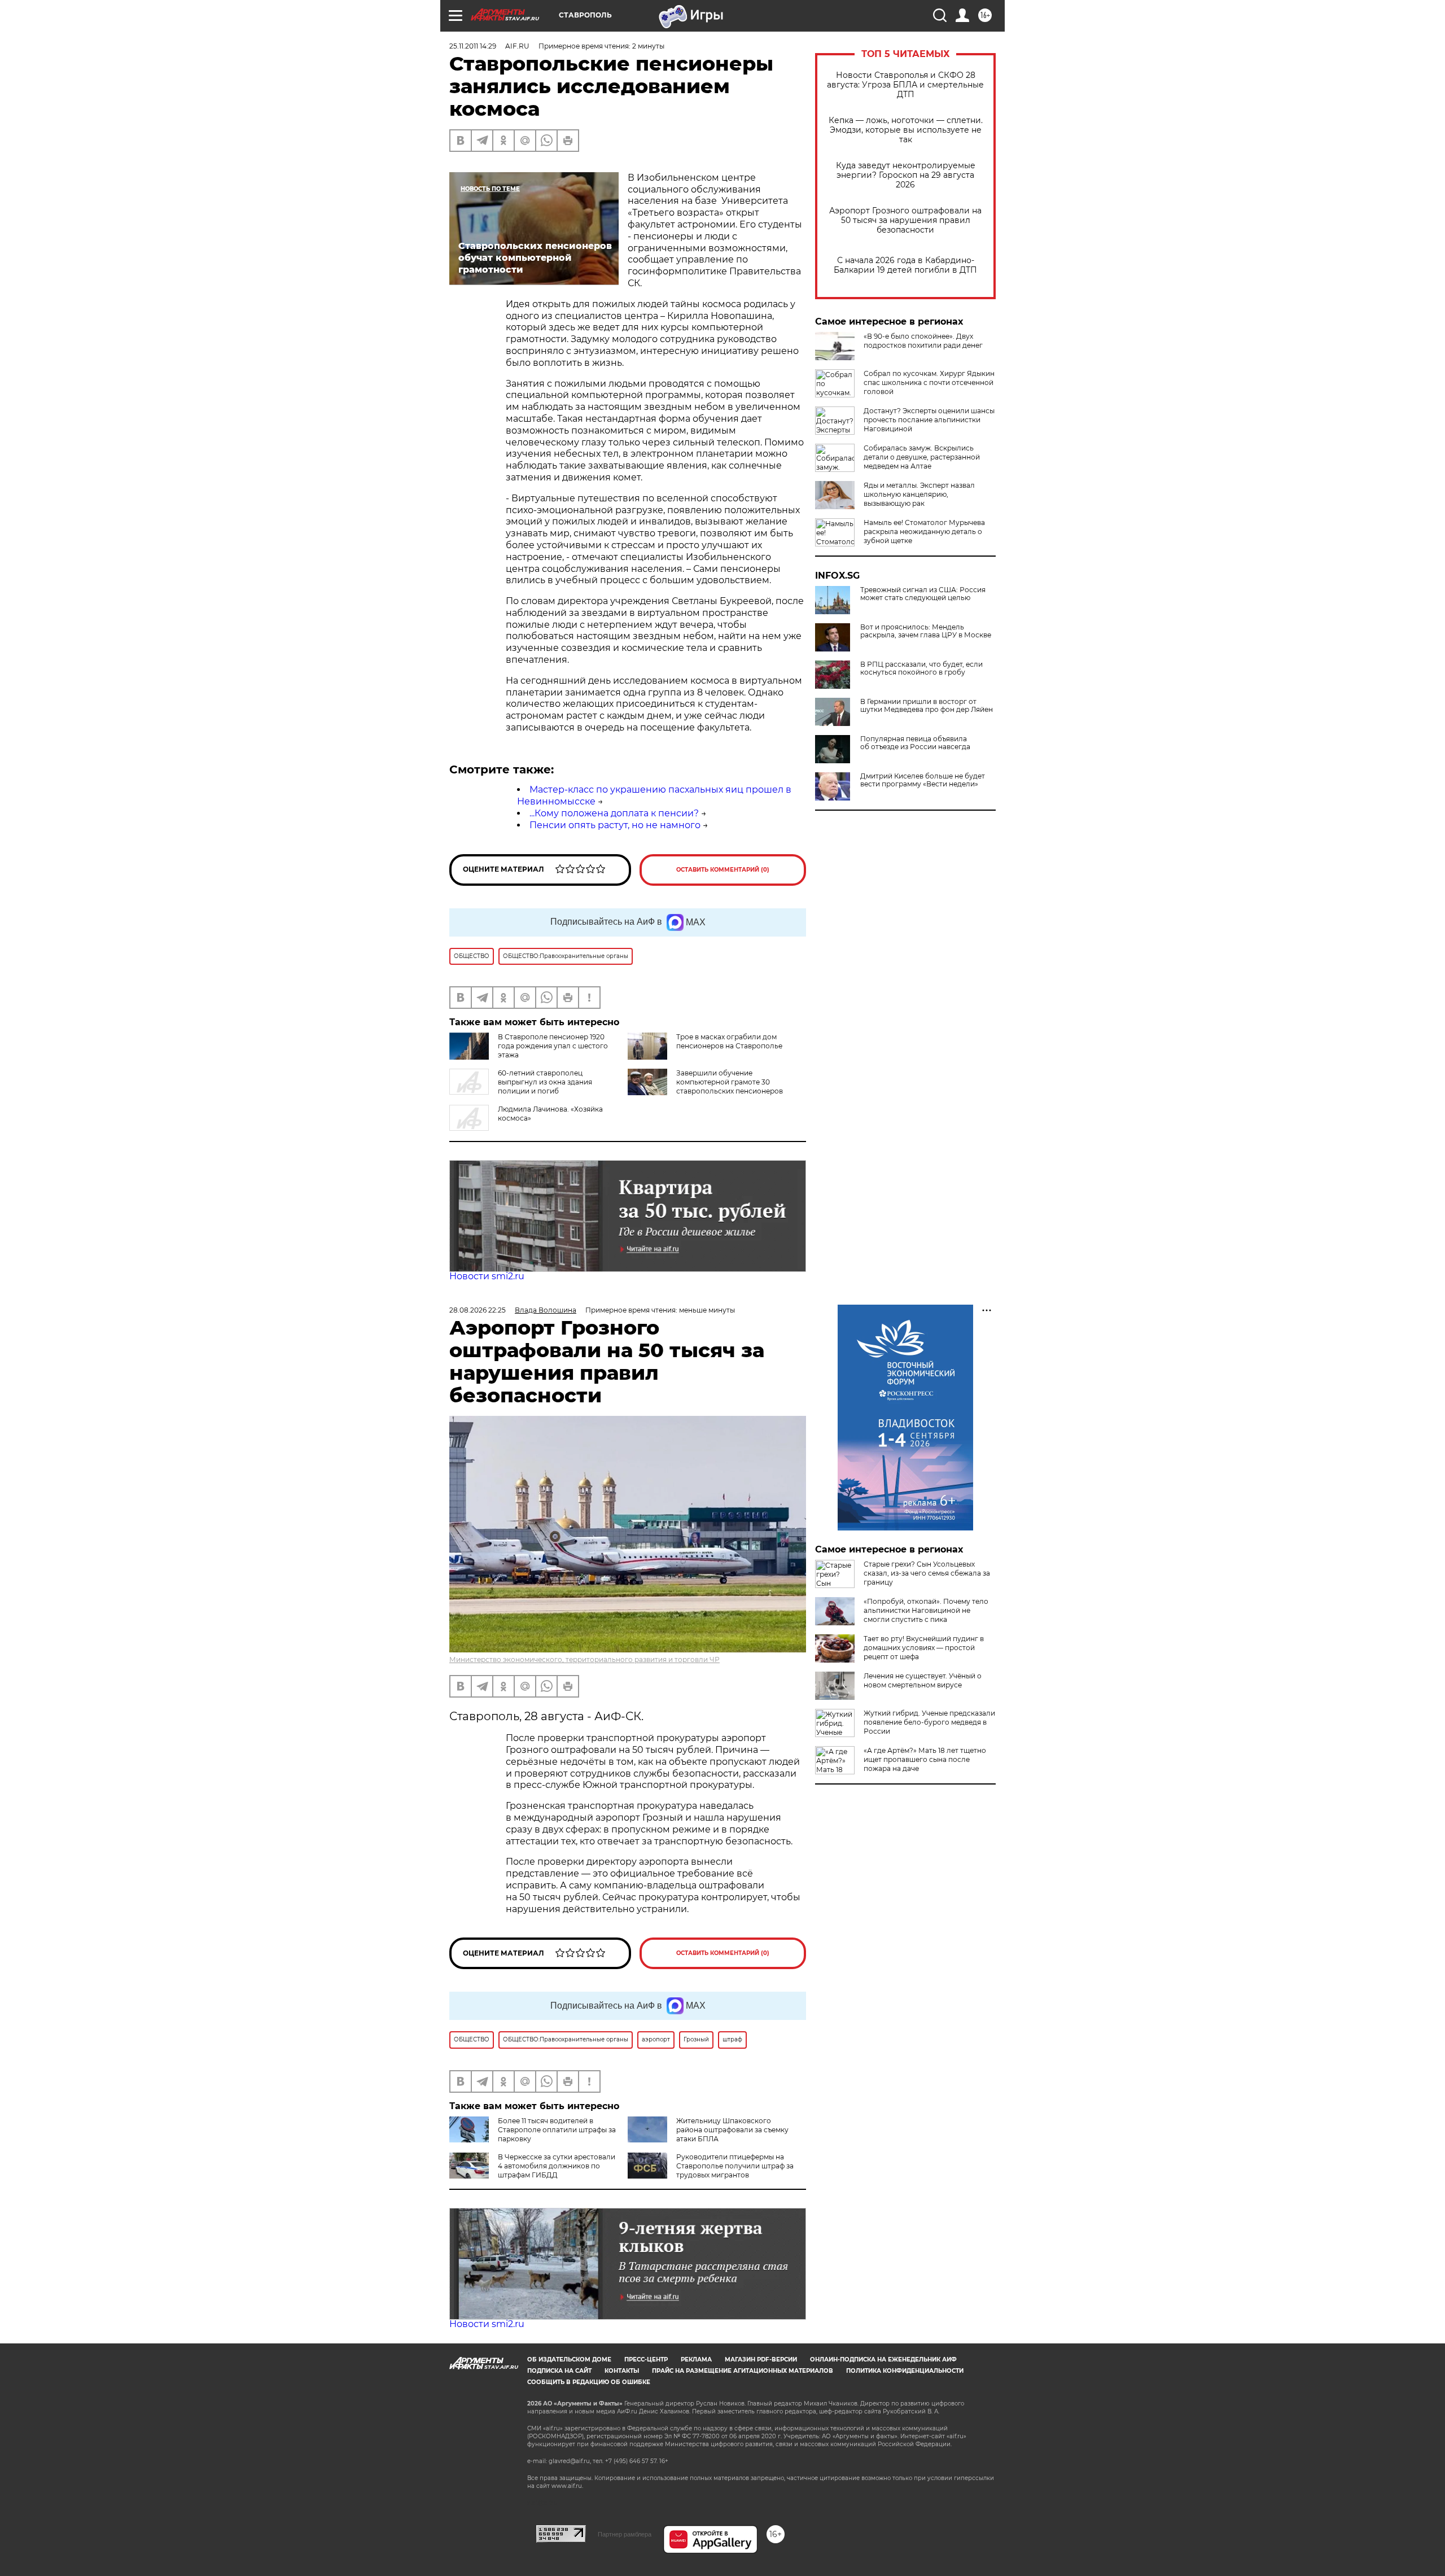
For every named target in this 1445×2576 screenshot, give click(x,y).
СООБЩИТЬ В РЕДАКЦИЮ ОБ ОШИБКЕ (589, 2382)
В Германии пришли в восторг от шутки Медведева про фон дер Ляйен (927, 706)
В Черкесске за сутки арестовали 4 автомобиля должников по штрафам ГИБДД (557, 2166)
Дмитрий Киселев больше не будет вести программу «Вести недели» (923, 780)
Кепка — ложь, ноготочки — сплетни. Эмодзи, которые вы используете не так (906, 130)
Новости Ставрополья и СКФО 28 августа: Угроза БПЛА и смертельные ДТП (905, 85)
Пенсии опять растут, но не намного (615, 825)
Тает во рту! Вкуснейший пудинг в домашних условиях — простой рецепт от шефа (924, 1648)
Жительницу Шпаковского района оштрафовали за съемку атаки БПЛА (732, 2130)
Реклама (696, 2359)
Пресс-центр (646, 2359)
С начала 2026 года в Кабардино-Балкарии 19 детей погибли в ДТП (905, 265)
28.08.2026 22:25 (478, 1310)
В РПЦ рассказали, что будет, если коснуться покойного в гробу (921, 668)
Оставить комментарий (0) (723, 870)
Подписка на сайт (559, 2371)
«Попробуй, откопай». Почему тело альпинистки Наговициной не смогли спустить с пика (926, 1610)
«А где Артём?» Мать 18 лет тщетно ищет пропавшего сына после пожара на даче (925, 1759)
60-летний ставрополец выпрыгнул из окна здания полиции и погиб (545, 1082)
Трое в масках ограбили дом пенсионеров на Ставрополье (729, 1041)
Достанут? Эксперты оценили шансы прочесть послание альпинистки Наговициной (929, 420)
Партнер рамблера (625, 2534)
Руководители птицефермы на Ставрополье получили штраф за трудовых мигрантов (735, 2166)
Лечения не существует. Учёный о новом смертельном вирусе (923, 1680)
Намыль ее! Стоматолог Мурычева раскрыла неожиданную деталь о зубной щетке (924, 532)
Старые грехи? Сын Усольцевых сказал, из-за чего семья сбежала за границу (927, 1573)
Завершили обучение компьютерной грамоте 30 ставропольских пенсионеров (730, 1082)
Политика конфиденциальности (905, 2371)
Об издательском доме (569, 2359)
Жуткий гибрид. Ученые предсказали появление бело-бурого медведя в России (929, 1722)
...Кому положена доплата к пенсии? (614, 813)
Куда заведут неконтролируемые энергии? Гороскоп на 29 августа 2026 (906, 175)
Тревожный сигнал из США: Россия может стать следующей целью (923, 594)
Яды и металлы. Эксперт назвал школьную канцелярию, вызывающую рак (919, 494)
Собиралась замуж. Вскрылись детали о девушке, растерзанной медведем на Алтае (922, 457)
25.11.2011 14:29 (473, 46)
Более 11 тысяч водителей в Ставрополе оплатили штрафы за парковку (557, 2130)
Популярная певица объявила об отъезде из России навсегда (915, 743)
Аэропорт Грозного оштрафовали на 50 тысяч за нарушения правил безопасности (905, 220)
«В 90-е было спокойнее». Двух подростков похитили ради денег (923, 341)
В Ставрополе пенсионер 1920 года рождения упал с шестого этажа (553, 1046)
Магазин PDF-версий (761, 2359)
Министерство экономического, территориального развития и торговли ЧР (584, 1659)
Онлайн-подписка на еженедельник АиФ (883, 2359)
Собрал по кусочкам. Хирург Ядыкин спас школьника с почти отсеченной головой (929, 382)
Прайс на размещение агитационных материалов (743, 2371)
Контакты (622, 2371)
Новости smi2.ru (487, 1276)
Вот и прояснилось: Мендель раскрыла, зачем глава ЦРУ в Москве (926, 631)
